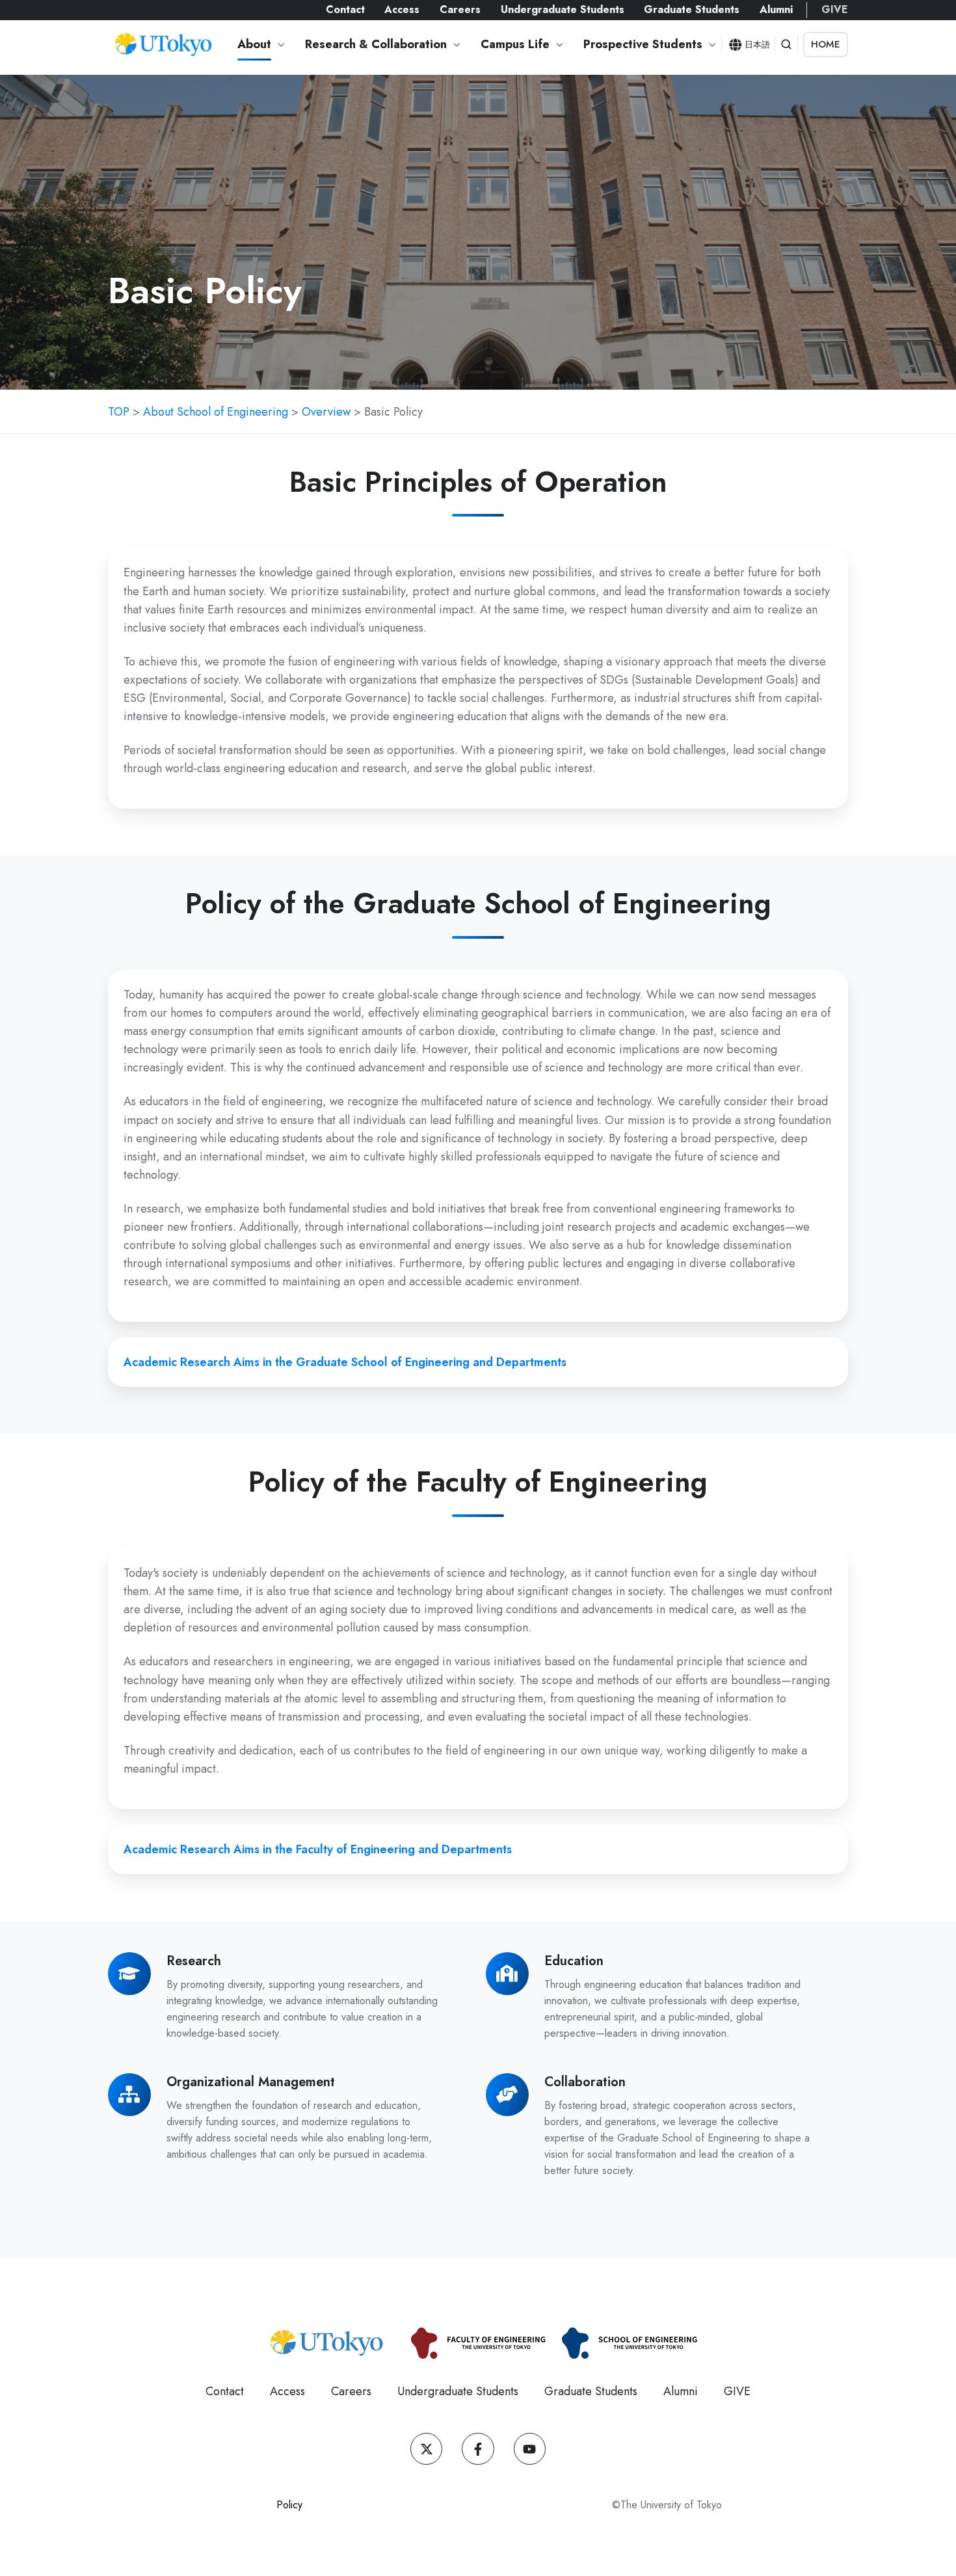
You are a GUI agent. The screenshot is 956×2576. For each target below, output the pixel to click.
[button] (786, 44)
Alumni (776, 9)
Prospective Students (643, 44)
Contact (345, 9)
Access (402, 9)
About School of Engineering (216, 412)
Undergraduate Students (563, 9)
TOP (119, 412)
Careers (460, 9)
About (254, 44)
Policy (289, 2505)
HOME (826, 44)
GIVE (835, 9)
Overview (326, 412)
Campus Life (515, 44)
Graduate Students (692, 9)
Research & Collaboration (376, 44)
